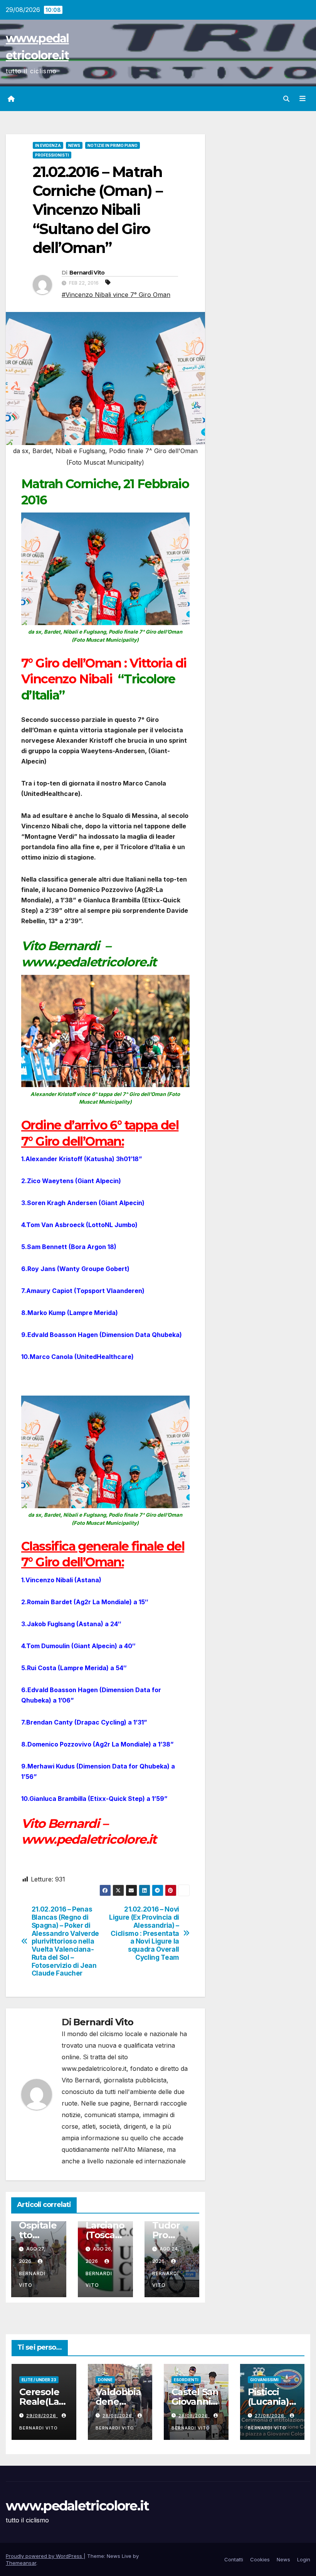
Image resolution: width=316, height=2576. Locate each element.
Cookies (260, 2559)
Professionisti (52, 155)
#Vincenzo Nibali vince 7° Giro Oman (116, 295)
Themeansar (21, 2563)
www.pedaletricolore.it (77, 2506)
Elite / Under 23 (39, 2380)
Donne (105, 2380)
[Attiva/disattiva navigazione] (303, 99)
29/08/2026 (42, 2416)
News (74, 145)
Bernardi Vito (87, 273)
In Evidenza (48, 145)
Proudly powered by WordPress (45, 2556)
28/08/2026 (118, 2416)
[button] (286, 99)
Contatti (234, 2559)
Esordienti (186, 2380)
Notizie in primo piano (113, 145)
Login (304, 2559)
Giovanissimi (264, 2380)
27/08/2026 (270, 2416)
